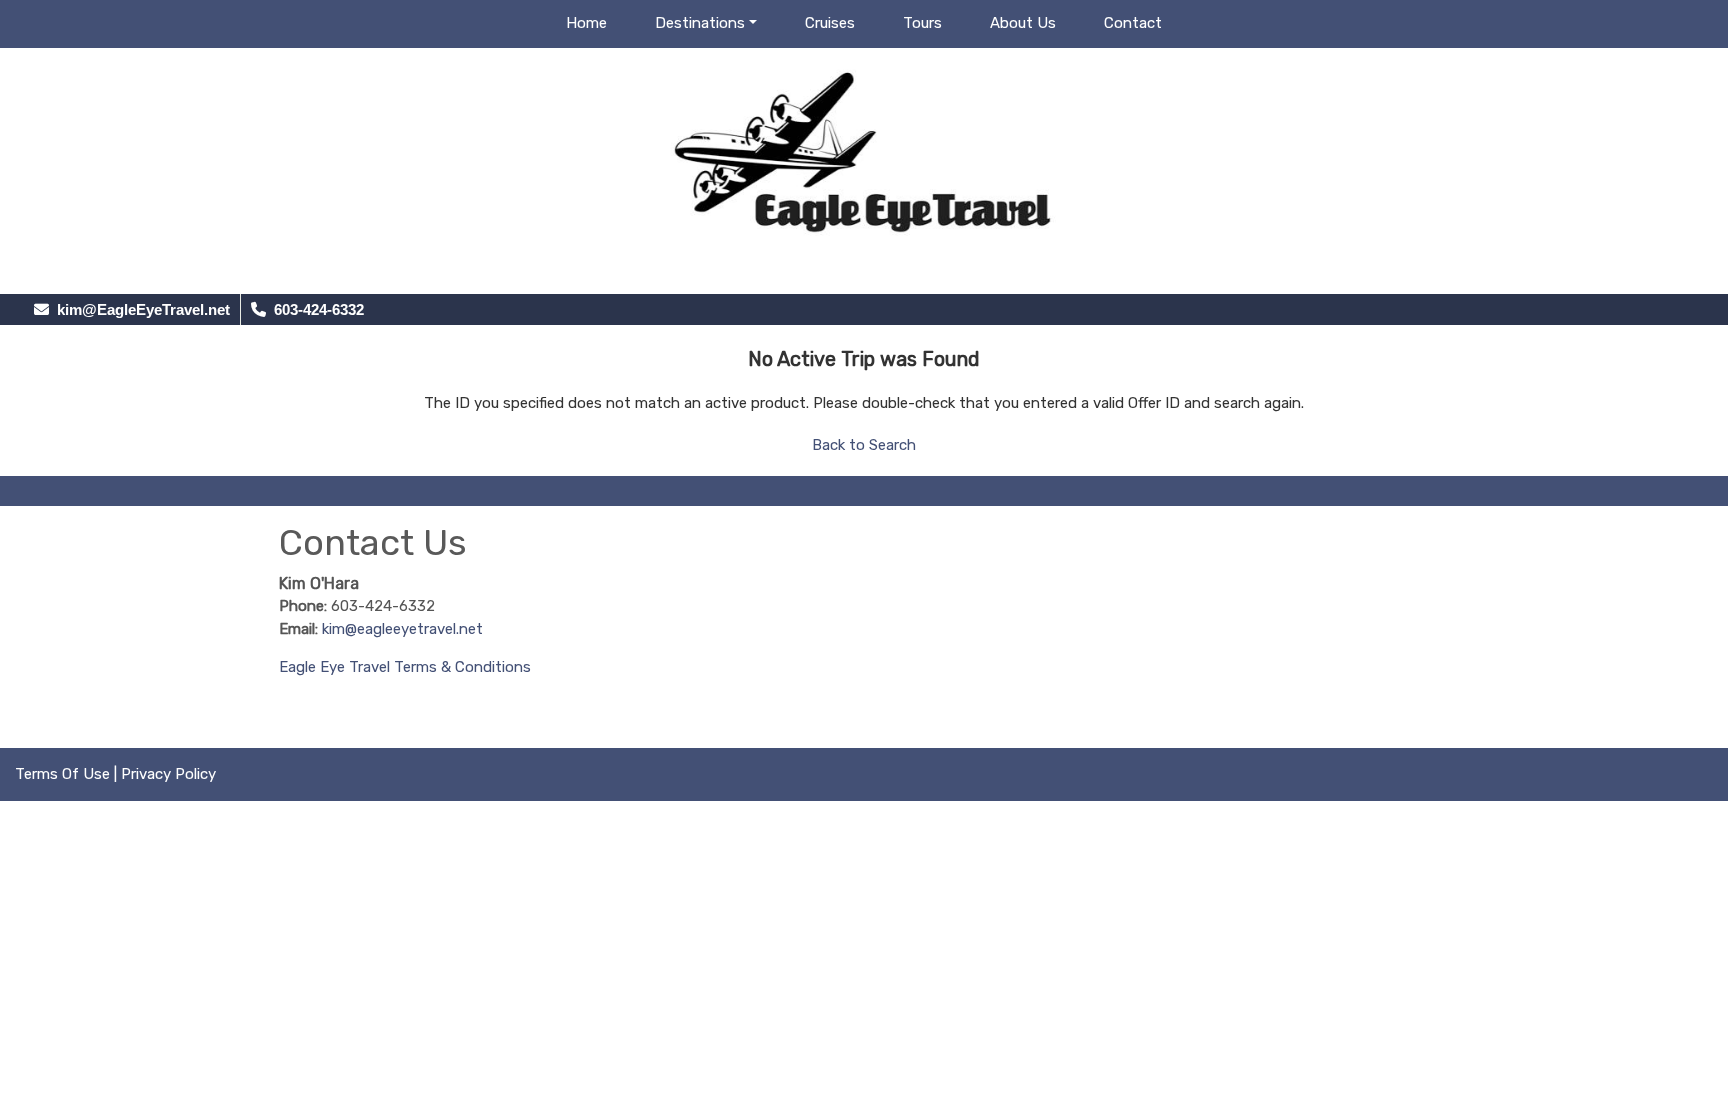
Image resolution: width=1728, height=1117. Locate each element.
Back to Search (864, 445)
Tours (922, 23)
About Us (1023, 23)
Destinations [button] (700, 23)
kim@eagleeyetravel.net (402, 629)
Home (586, 23)
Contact (1133, 23)
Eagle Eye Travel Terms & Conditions (405, 667)
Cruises (830, 23)
